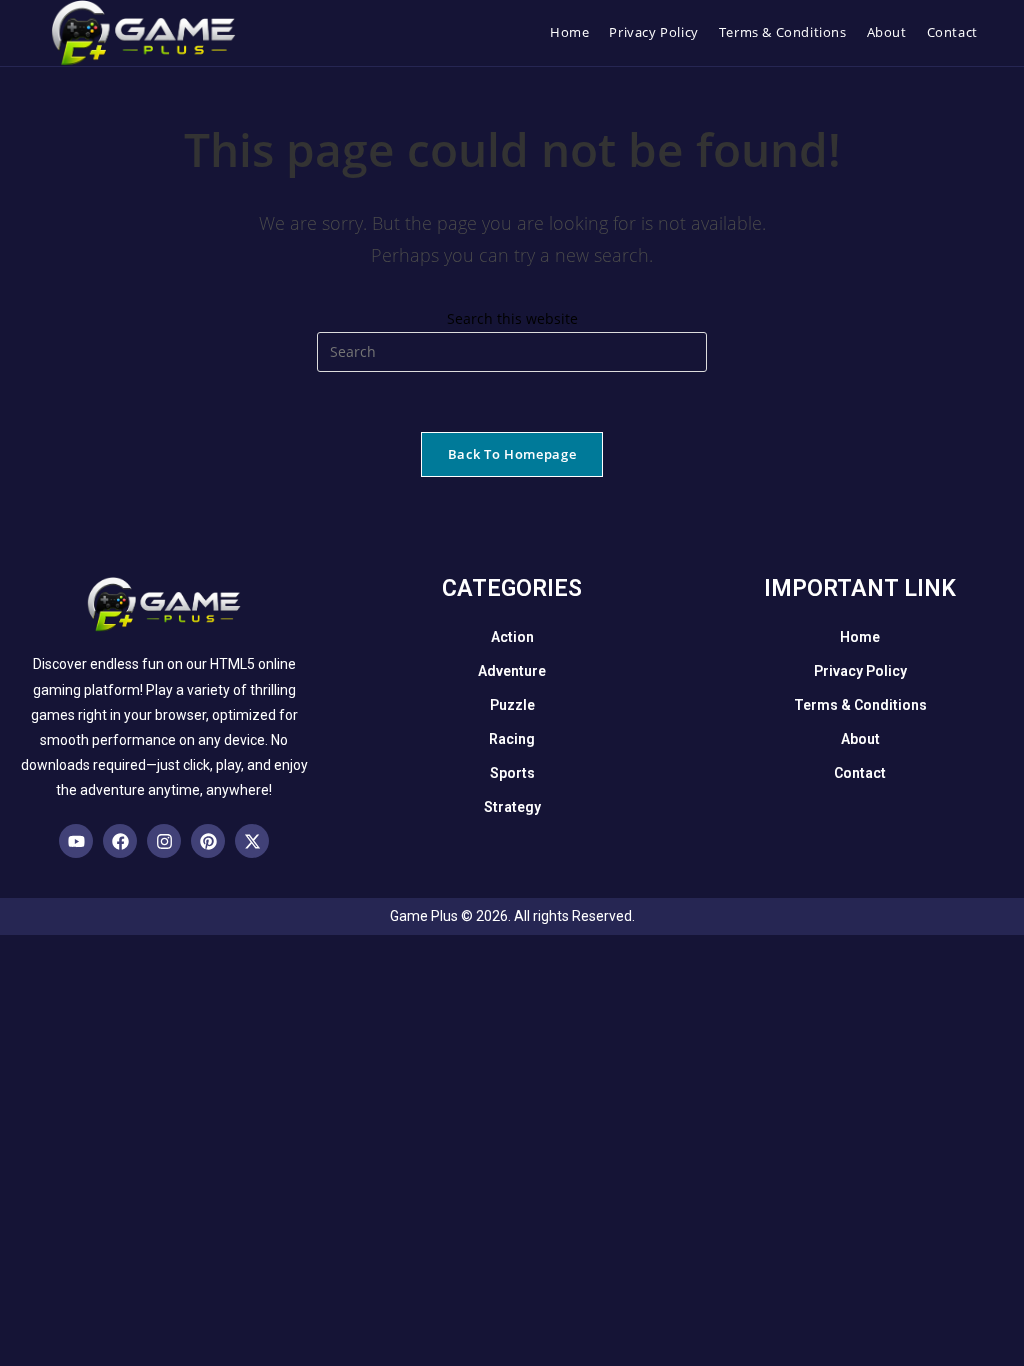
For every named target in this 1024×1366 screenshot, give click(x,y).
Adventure (512, 671)
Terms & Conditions (860, 705)
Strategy (512, 807)
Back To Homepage (512, 454)
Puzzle (512, 705)
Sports (512, 773)
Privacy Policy (860, 671)
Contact (860, 773)
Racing (512, 739)
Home (860, 637)
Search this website (512, 318)
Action (512, 637)
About (860, 739)
